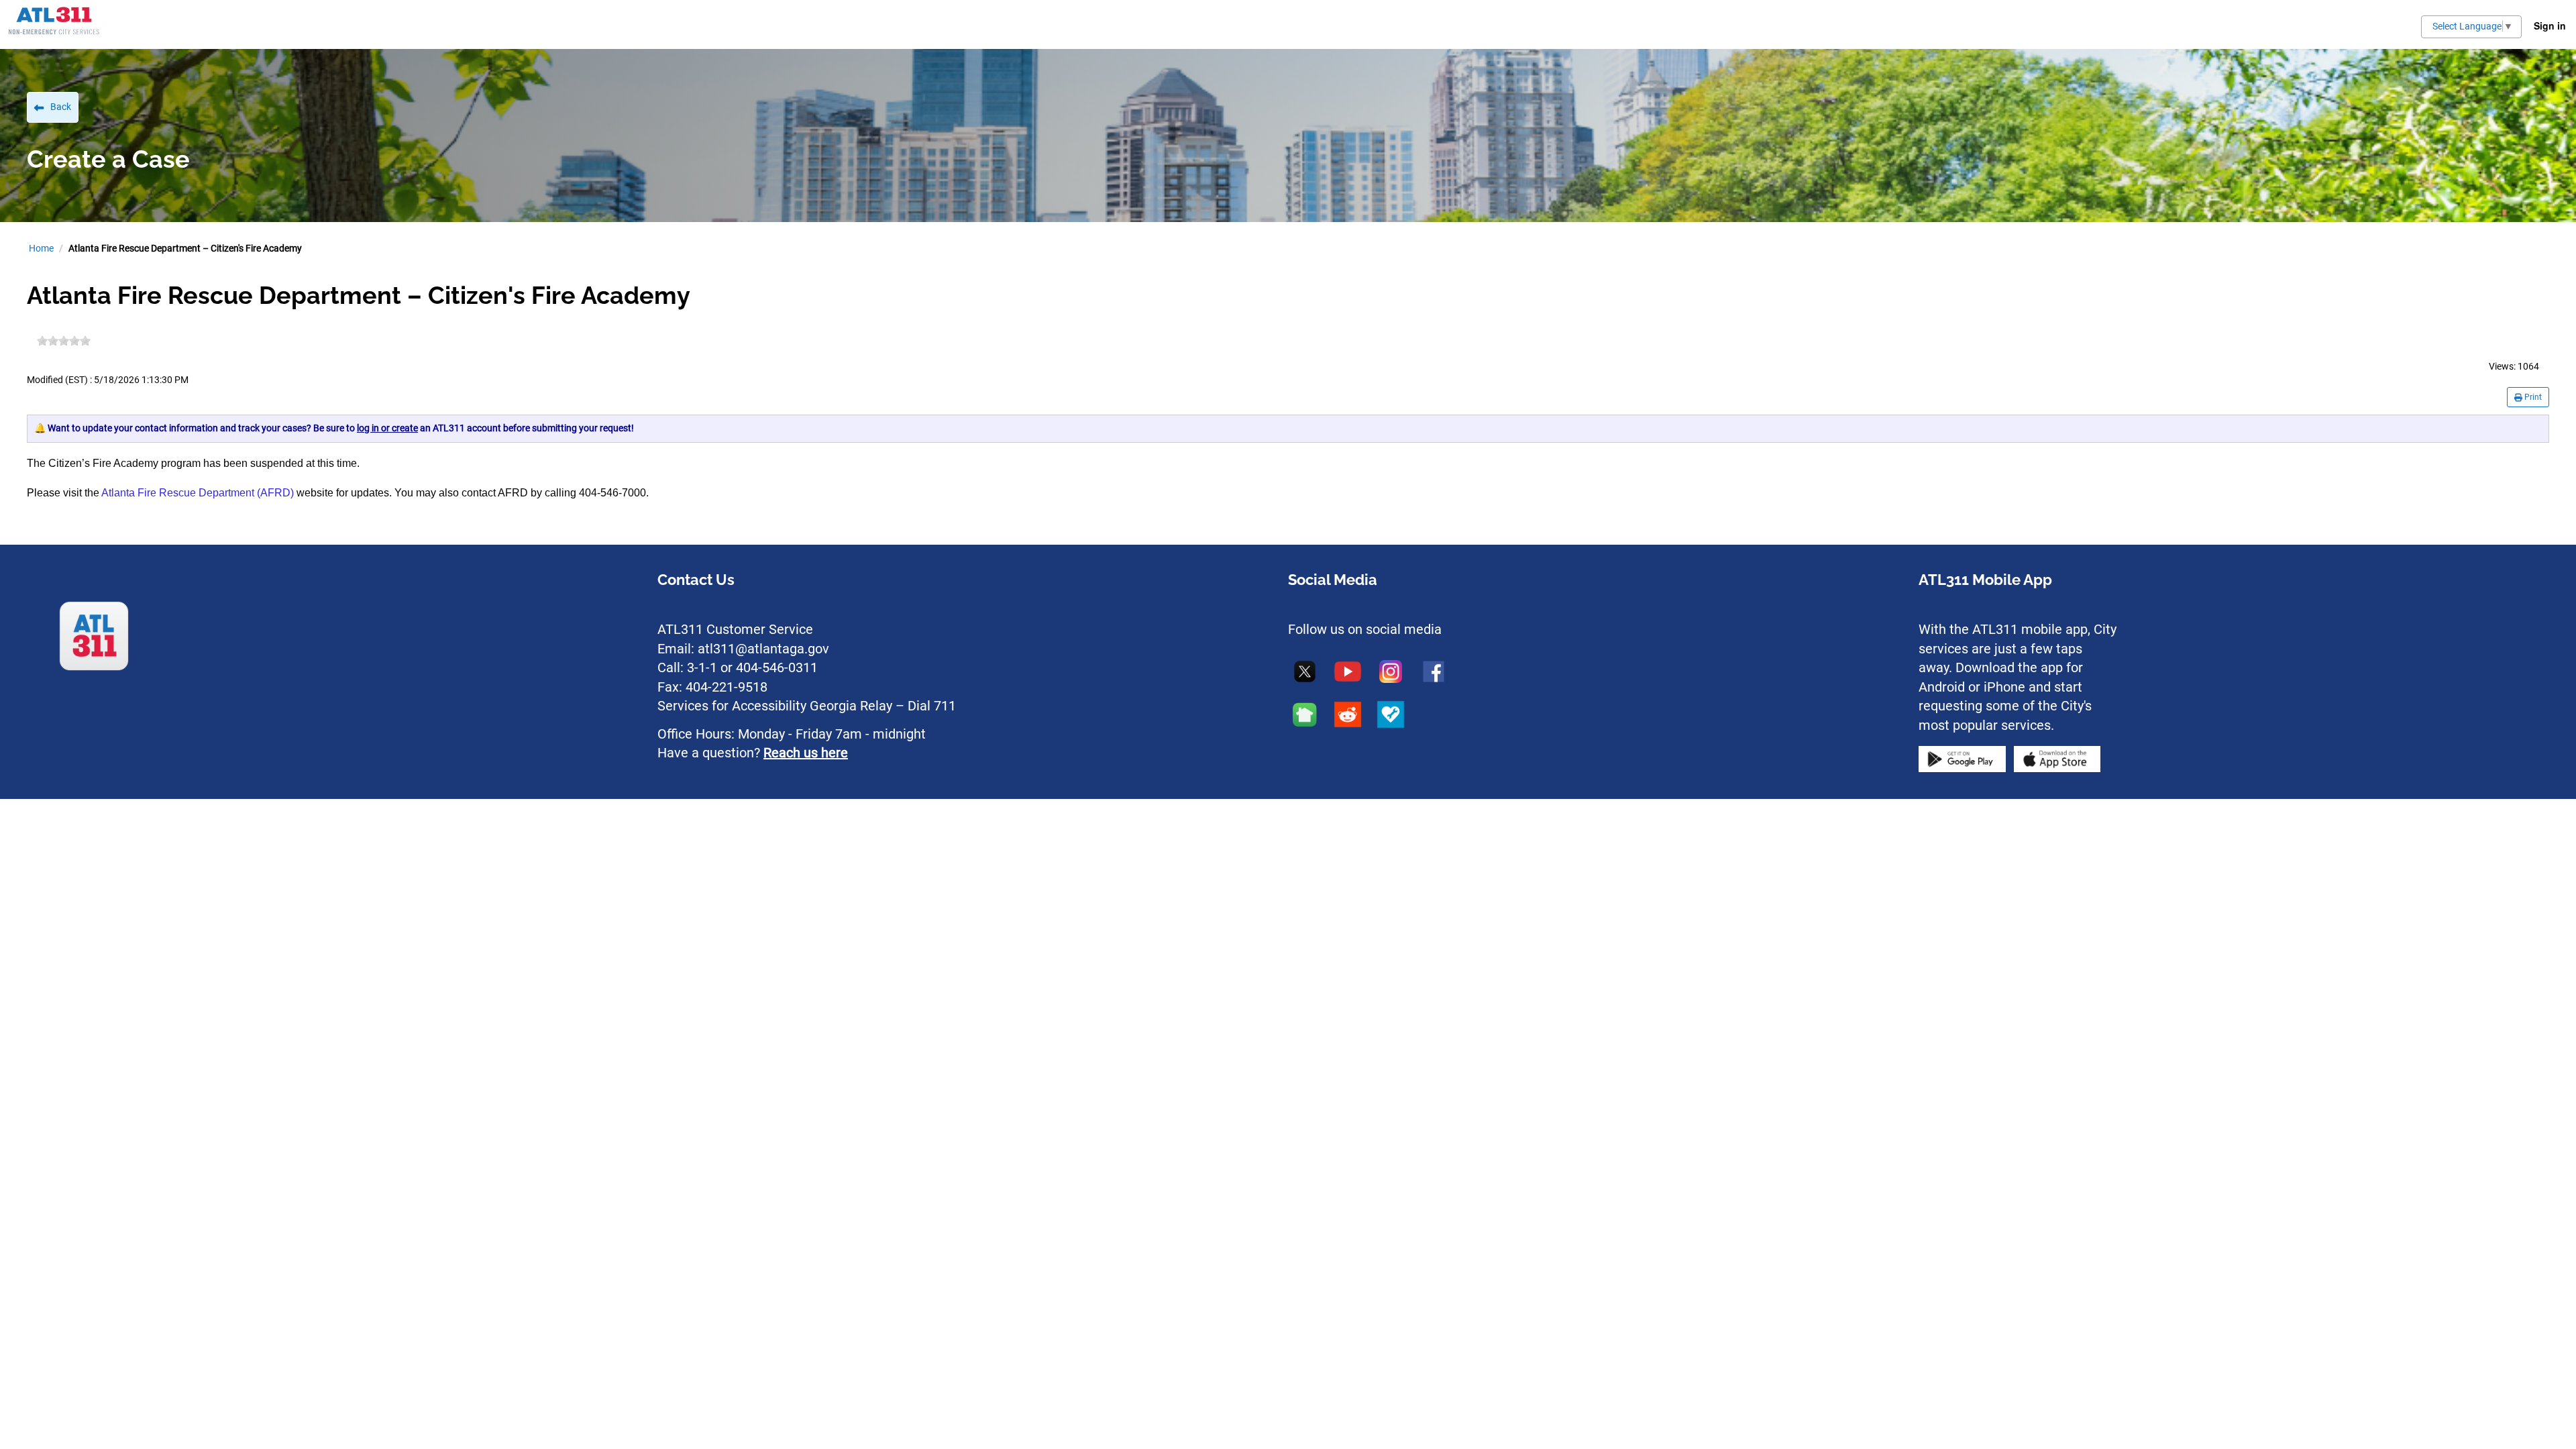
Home (41, 248)
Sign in (2550, 25)
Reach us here (806, 753)
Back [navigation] (61, 107)
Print (2532, 397)
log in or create (387, 428)
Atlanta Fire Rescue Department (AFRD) (198, 493)
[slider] (64, 341)
